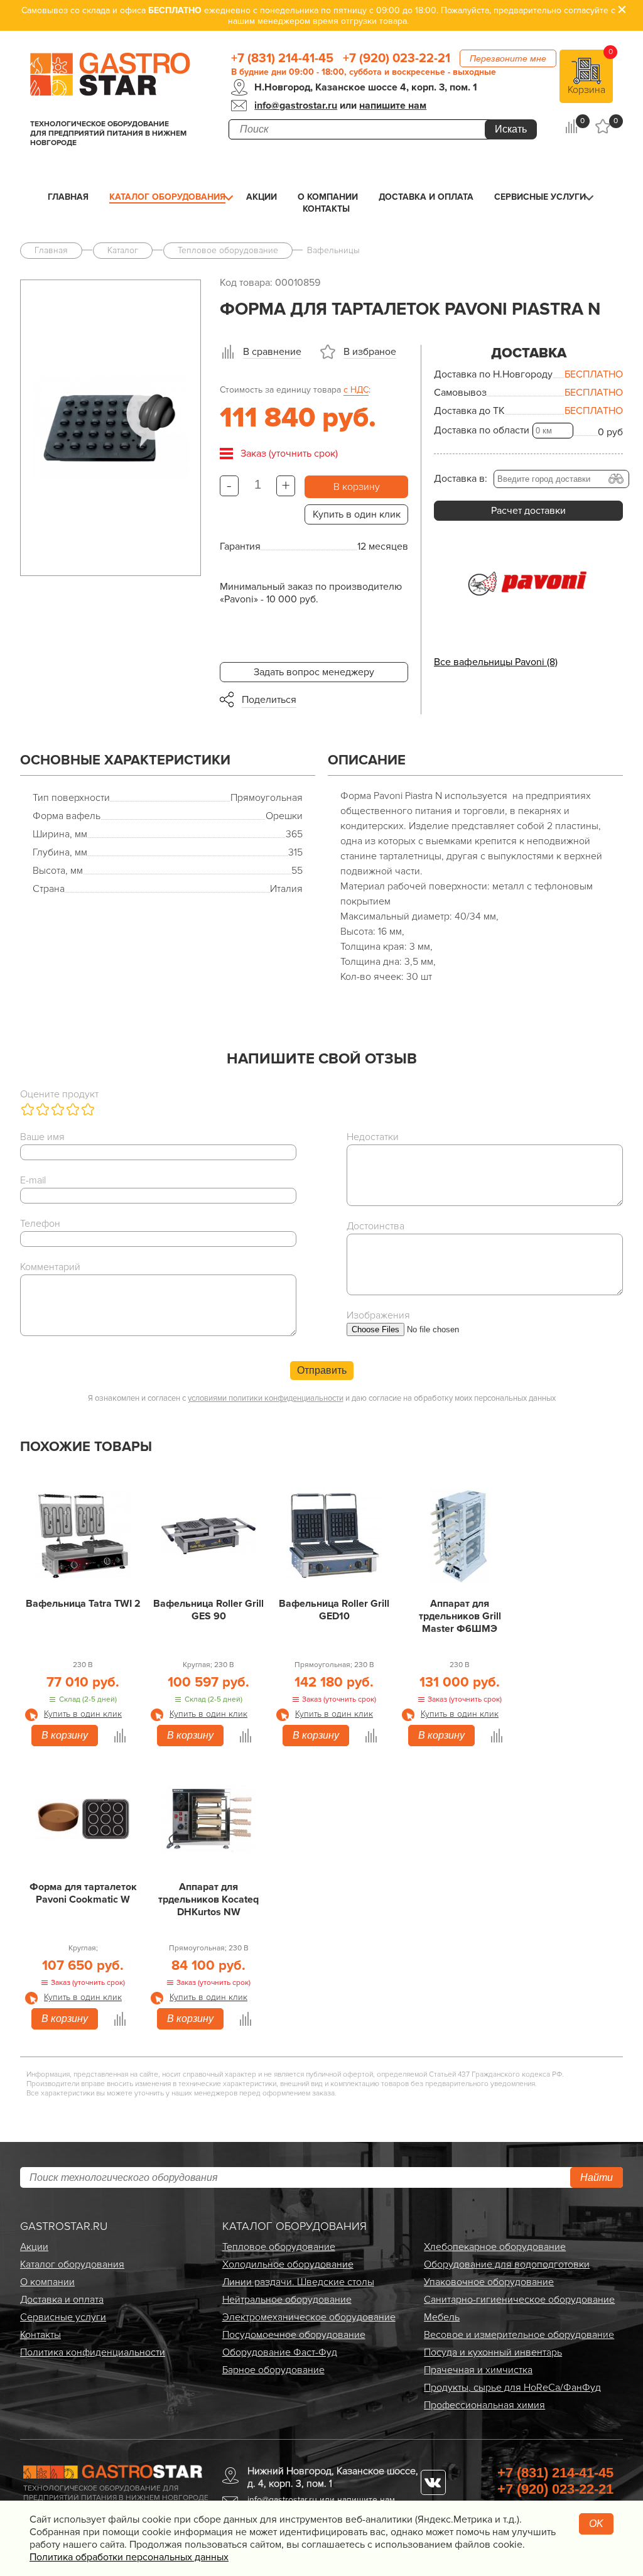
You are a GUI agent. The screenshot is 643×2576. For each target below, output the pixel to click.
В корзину (357, 487)
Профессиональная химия (484, 2405)
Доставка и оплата (426, 197)
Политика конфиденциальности (93, 2352)
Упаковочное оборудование (489, 2282)
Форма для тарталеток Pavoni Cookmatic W (83, 1893)
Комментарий (50, 1267)
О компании (328, 197)
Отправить (322, 1370)
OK (596, 2524)
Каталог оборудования (167, 197)
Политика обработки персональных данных (129, 2557)
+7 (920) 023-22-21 (397, 58)
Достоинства (376, 1226)
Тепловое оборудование (279, 2247)
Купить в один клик (357, 514)
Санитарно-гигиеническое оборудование (519, 2300)
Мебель (442, 2317)
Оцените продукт (59, 1094)
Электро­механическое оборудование (309, 2317)
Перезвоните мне (508, 58)
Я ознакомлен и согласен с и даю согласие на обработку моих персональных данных (322, 1398)
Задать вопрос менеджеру (314, 672)
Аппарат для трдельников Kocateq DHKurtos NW (208, 1899)
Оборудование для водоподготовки (507, 2264)
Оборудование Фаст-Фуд (280, 2352)
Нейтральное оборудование (287, 2300)
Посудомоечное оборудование (294, 2335)
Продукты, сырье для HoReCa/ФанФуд (512, 2388)
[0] (572, 126)
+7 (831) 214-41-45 (282, 58)
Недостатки (373, 1137)
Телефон (40, 1224)
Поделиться (269, 700)
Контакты (326, 209)
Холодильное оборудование (288, 2264)
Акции (262, 197)
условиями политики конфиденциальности (266, 1398)
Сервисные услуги (540, 197)
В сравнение (272, 352)
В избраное (370, 352)
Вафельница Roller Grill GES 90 (208, 1610)
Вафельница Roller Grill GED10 (334, 1610)
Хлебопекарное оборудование (495, 2247)
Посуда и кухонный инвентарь (493, 2352)
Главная (68, 197)
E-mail (33, 1180)
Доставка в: (461, 479)
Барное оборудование (273, 2370)
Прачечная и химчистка (478, 2370)
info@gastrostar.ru (296, 106)
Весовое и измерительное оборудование (519, 2335)
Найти (597, 2177)
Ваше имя (42, 1137)
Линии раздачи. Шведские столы (298, 2282)
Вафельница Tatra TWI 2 (83, 1604)
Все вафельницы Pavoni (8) (496, 662)
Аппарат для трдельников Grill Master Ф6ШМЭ (460, 1616)
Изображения (378, 1315)
